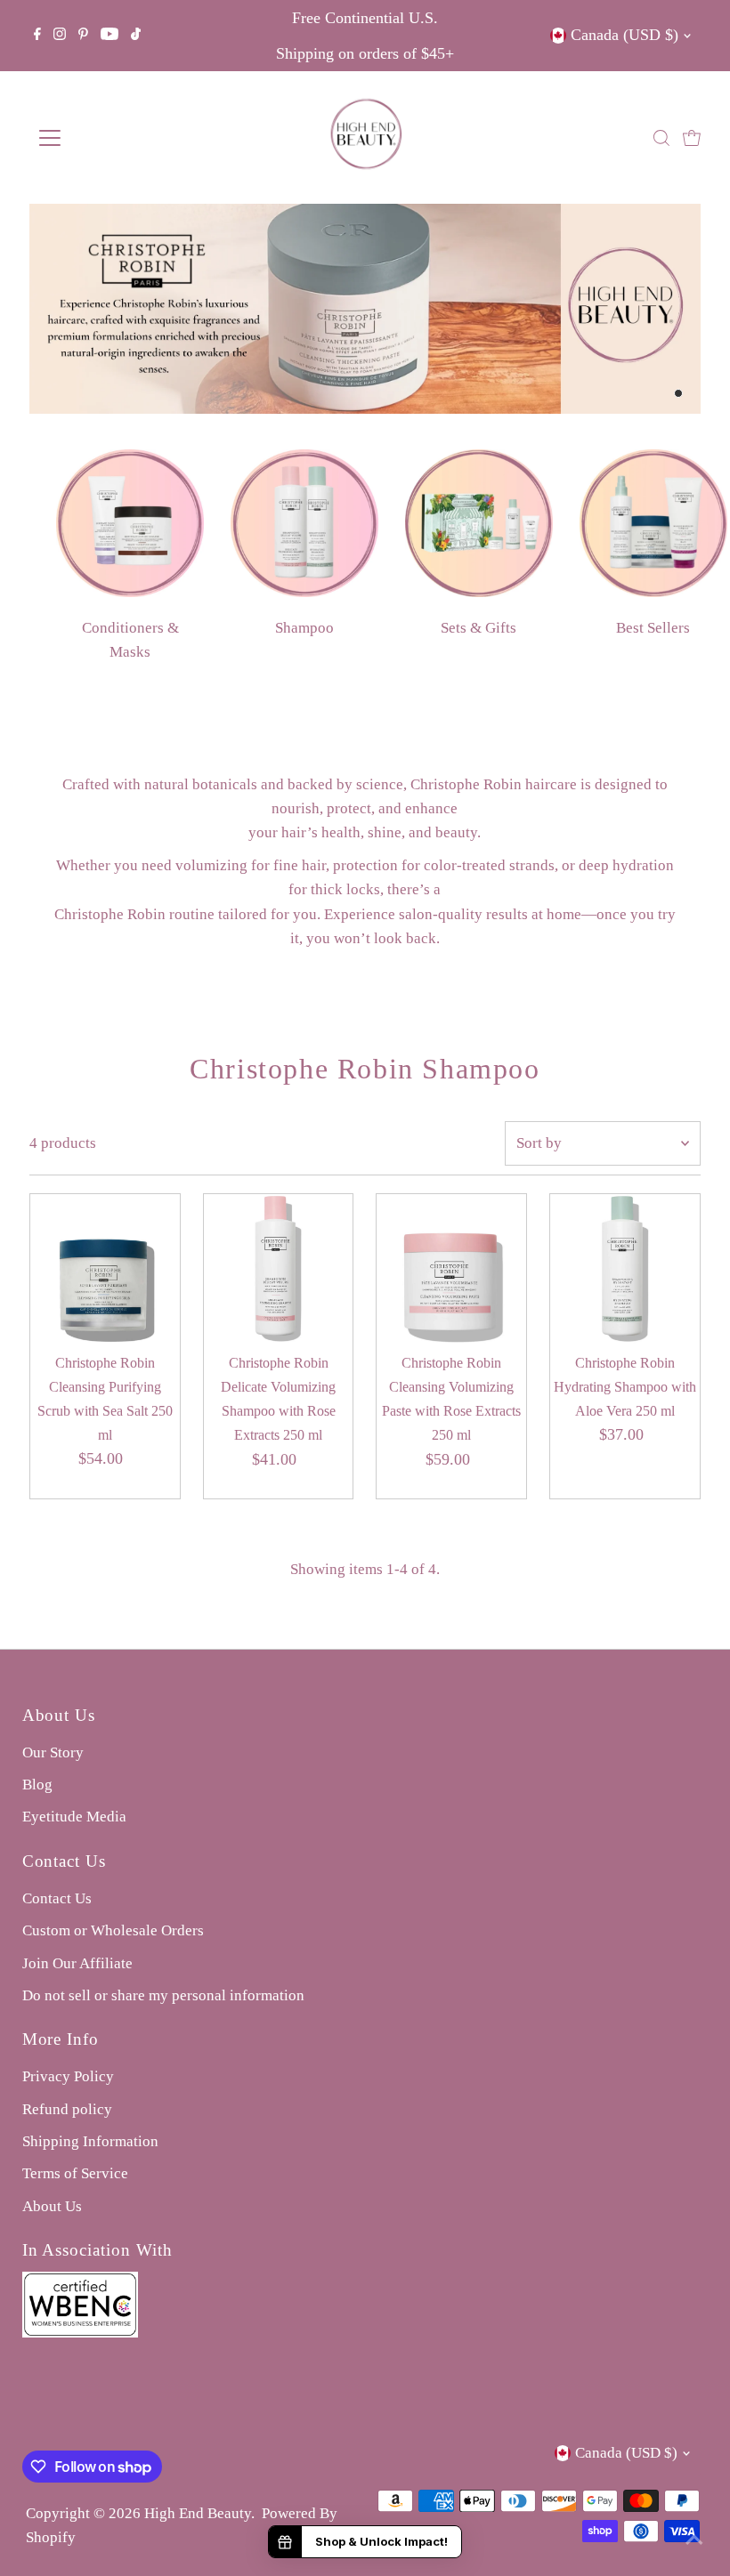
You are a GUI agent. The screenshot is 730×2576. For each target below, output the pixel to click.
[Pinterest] (83, 36)
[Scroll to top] (694, 2540)
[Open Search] (661, 138)
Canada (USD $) (625, 35)
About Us (52, 2206)
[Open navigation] (109, 138)
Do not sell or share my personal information (163, 1995)
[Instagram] (60, 36)
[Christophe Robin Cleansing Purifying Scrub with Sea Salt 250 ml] (105, 1269)
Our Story (53, 1752)
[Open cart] (692, 138)
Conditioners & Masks (130, 640)
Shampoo (304, 628)
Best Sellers (653, 628)
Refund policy (67, 2109)
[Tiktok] (136, 36)
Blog (37, 1785)
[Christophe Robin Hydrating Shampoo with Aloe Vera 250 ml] (625, 1269)
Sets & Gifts (479, 628)
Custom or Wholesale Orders (113, 1930)
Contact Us (57, 1898)
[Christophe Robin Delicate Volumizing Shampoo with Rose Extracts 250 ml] (279, 1269)
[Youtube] (109, 36)
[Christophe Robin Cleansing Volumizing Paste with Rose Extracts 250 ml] (451, 1269)
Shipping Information (90, 2141)
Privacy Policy (68, 2076)
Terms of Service (75, 2173)
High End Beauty (198, 2513)
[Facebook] (37, 36)
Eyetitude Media (74, 1817)
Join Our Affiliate (77, 1963)
